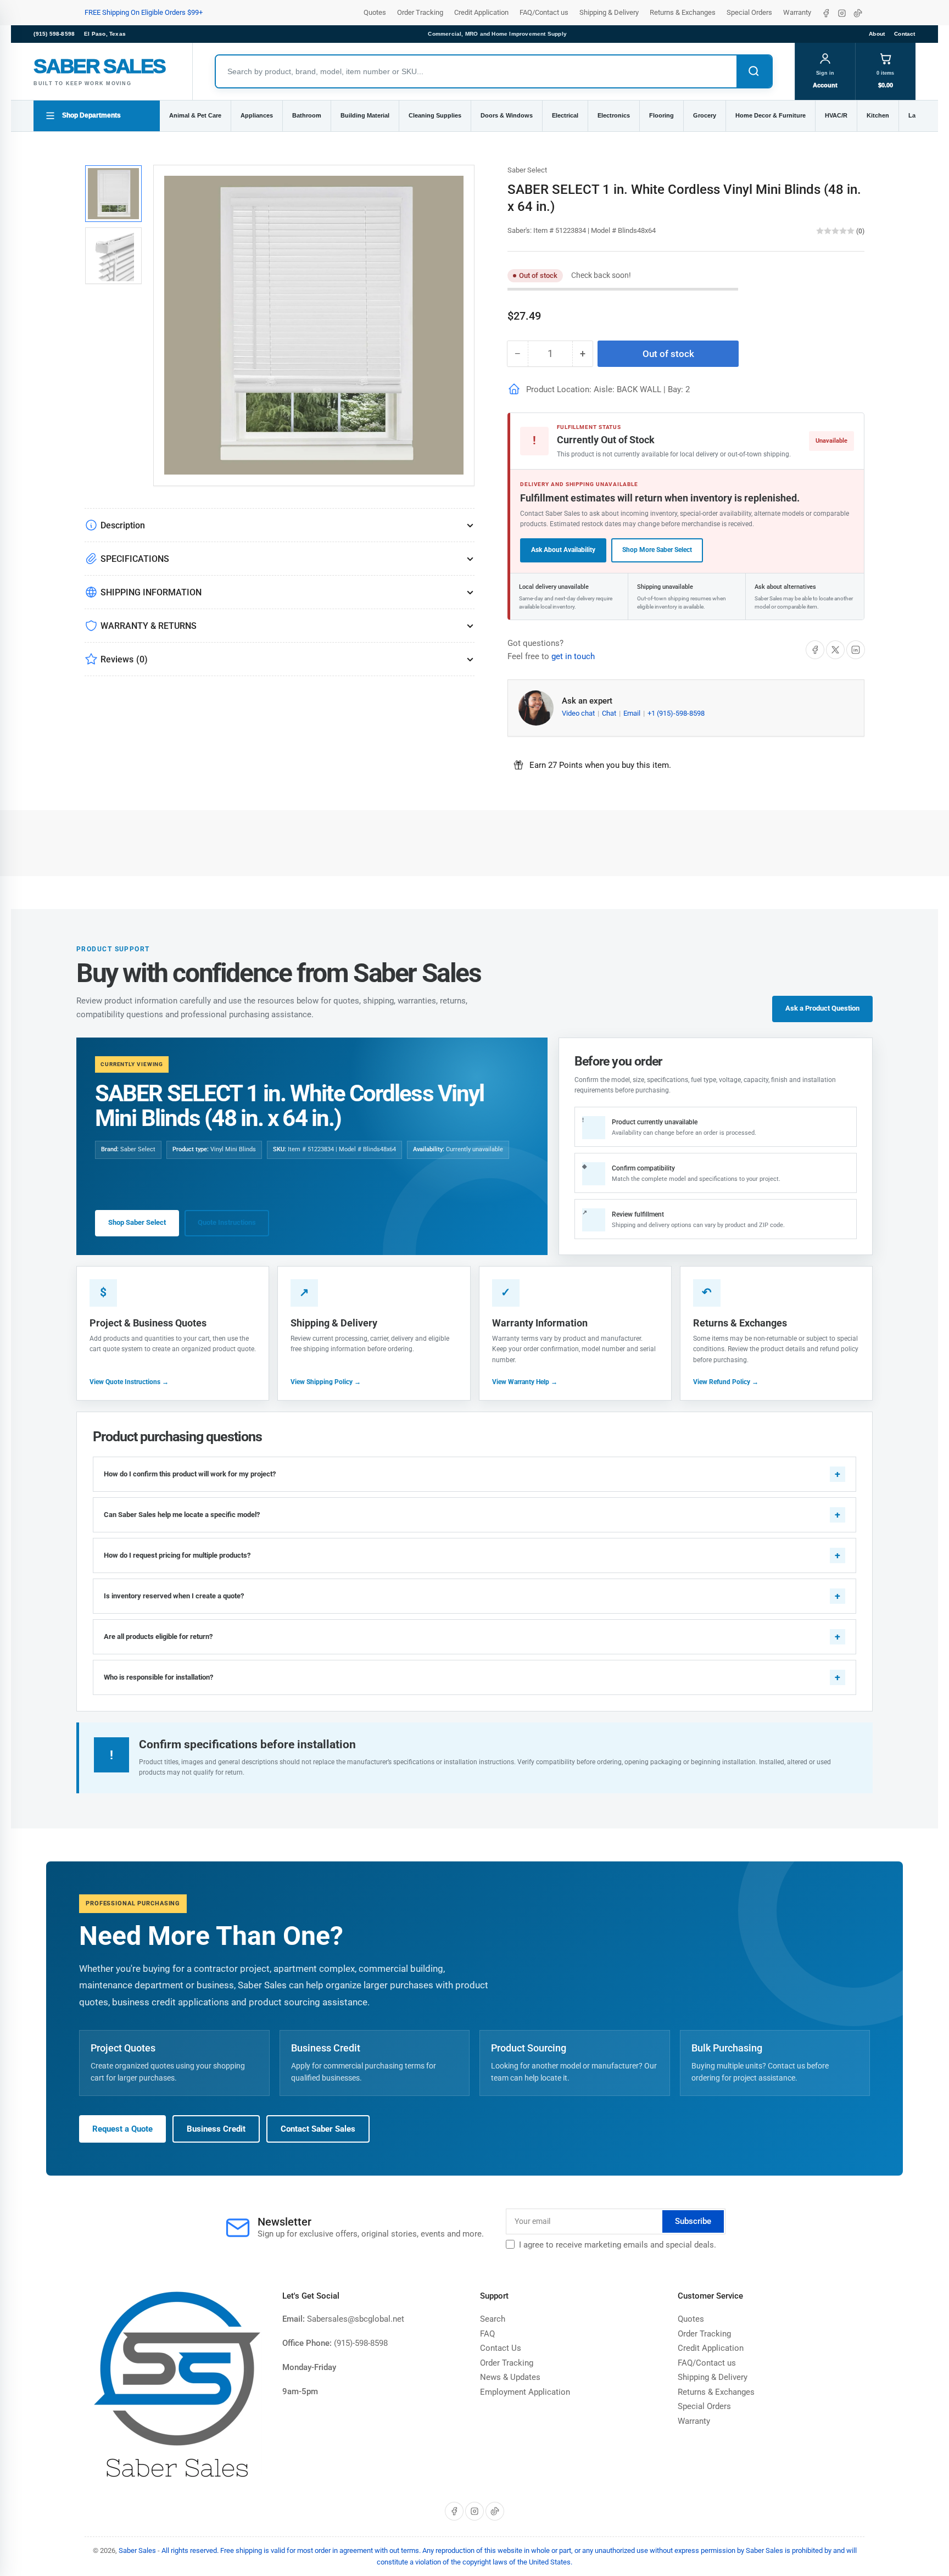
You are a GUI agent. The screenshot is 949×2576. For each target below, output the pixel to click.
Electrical (565, 115)
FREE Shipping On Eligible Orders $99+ (144, 12)
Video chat (579, 713)
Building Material (365, 115)
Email (633, 713)
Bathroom (307, 115)
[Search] (754, 71)
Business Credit (216, 2129)
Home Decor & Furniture (771, 115)
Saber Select (527, 170)
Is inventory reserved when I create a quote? (174, 1596)
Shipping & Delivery (609, 12)
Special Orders (749, 12)
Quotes (375, 12)
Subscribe (693, 2221)
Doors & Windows (507, 115)
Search (493, 2319)
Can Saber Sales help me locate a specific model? (182, 1515)
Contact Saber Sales (318, 2129)
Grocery (705, 115)
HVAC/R (836, 115)
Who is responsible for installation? (158, 1677)
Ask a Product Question (822, 1008)
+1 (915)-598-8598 (676, 713)
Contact (905, 34)
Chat (610, 713)
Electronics (614, 115)
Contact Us (501, 2348)
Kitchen (878, 115)
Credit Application (481, 12)
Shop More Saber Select (657, 550)
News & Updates (510, 2377)
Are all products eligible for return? (158, 1637)
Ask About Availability (563, 550)
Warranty (797, 12)
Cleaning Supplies (435, 115)
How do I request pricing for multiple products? (177, 1555)
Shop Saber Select (137, 1222)
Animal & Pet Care (195, 115)
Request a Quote (122, 2129)
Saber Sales (137, 2550)
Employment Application (525, 2392)
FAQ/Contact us (544, 12)
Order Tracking (420, 12)
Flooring (661, 115)
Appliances (257, 115)
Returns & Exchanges (683, 12)
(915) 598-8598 (54, 34)
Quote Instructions (227, 1222)
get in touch (573, 656)
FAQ (487, 2334)
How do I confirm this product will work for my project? (190, 1474)
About (877, 34)
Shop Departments (91, 115)
